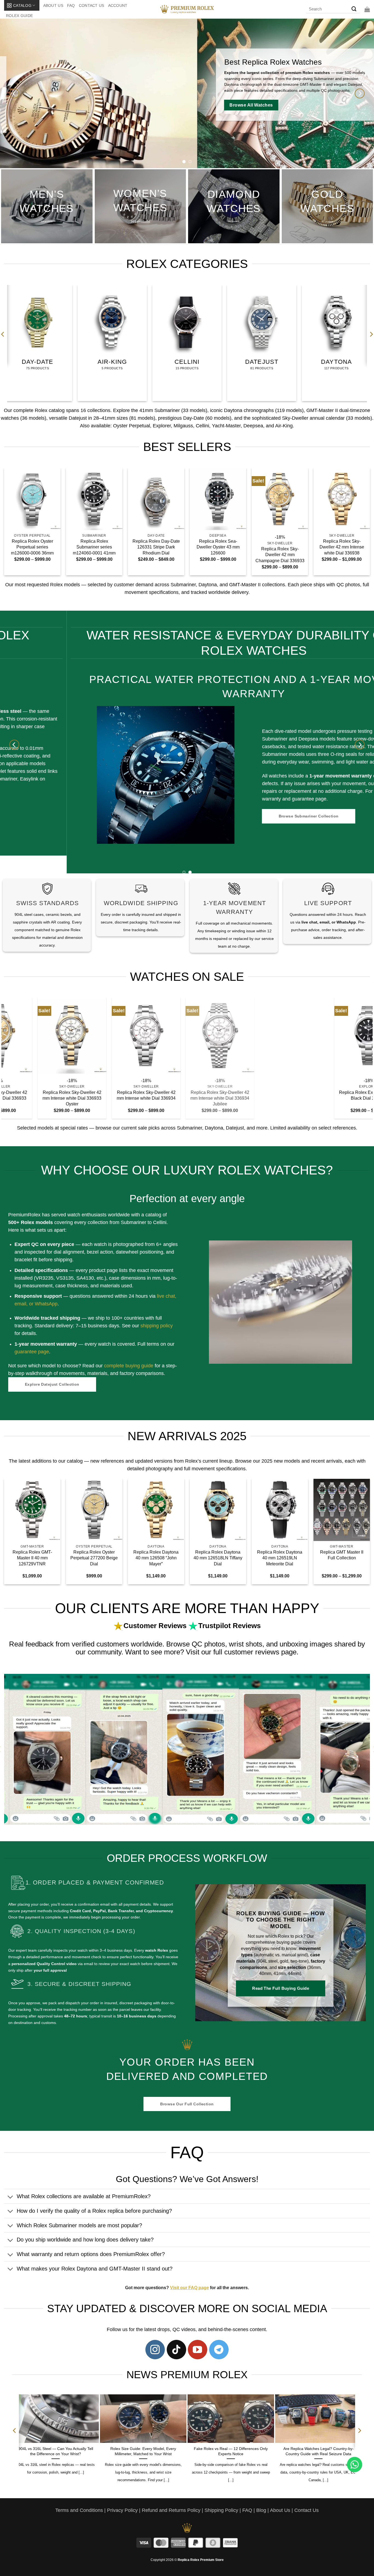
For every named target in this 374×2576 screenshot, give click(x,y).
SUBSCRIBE (237, 1303)
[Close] (281, 1221)
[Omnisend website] (187, 1349)
